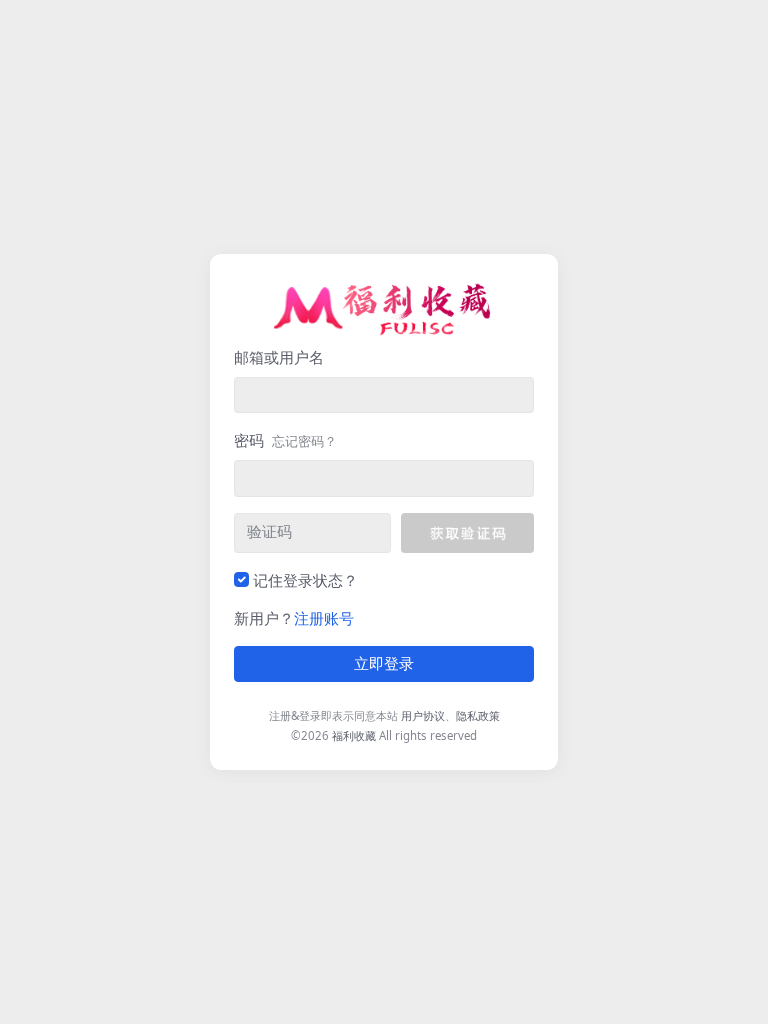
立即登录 (384, 664)
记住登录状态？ (305, 580)
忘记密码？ (304, 441)
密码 (285, 440)
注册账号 (324, 618)
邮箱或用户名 (279, 357)
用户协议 (423, 715)
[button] (467, 533)
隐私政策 (478, 715)
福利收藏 (354, 735)
